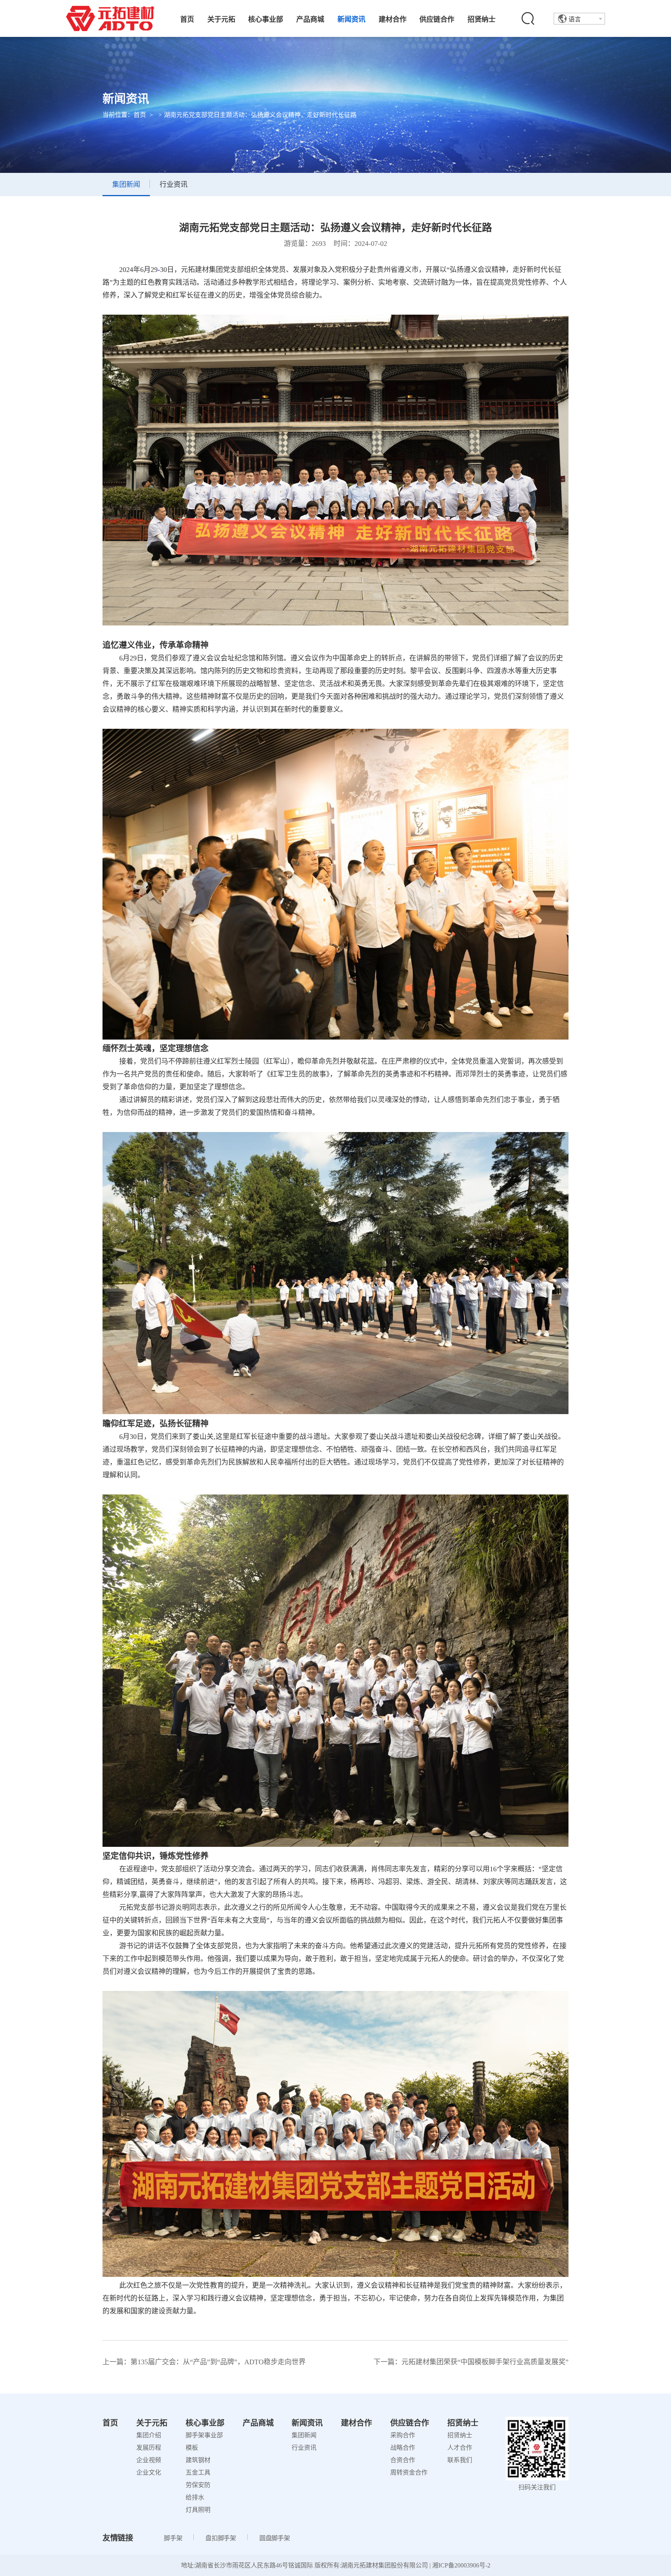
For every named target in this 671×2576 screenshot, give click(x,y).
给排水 (195, 2497)
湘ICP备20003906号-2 (461, 2565)
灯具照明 (198, 2510)
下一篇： (471, 2362)
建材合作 (393, 19)
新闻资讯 (351, 19)
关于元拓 (221, 19)
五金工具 (198, 2472)
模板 (192, 2448)
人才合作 (460, 2448)
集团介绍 (149, 2435)
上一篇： (204, 2362)
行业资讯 (304, 2448)
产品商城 (310, 19)
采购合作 (403, 2435)
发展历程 (149, 2448)
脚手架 (173, 2538)
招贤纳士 (482, 19)
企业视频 (149, 2460)
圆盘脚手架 (275, 2538)
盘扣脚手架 (221, 2538)
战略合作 (403, 2448)
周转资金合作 (409, 2472)
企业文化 (149, 2472)
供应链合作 (437, 19)
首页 (187, 19)
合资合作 (403, 2460)
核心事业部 (266, 19)
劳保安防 (198, 2485)
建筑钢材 (198, 2460)
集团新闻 (304, 2435)
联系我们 (460, 2460)
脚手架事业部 (204, 2435)
